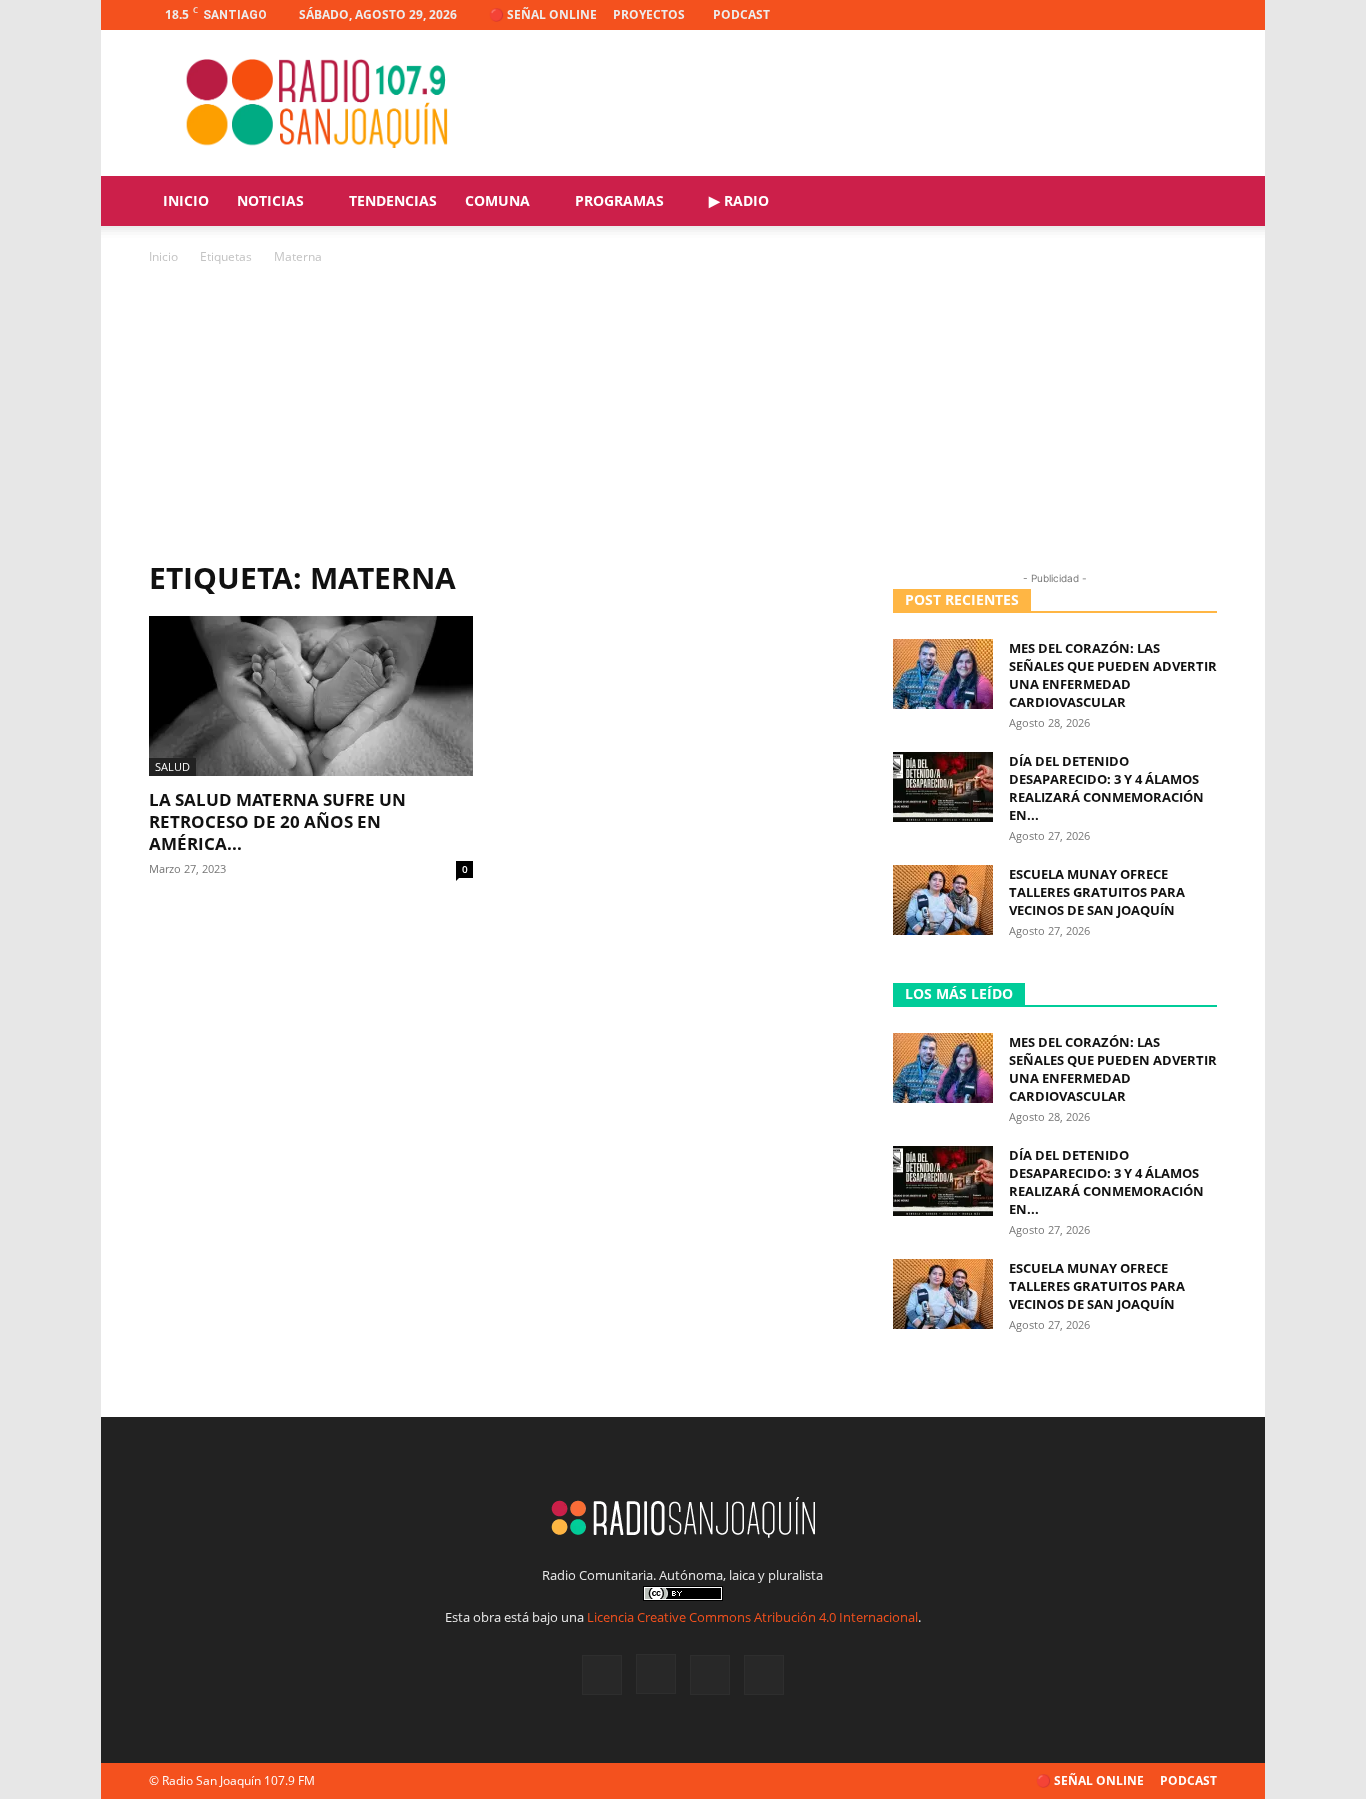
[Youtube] (1202, 15)
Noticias (270, 200)
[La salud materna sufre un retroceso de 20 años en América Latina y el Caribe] (311, 696)
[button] (1193, 202)
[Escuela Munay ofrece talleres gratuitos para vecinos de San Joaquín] (943, 900)
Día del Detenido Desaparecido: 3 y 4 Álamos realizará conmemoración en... (1106, 788)
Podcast (741, 14)
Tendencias (393, 200)
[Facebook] (1103, 15)
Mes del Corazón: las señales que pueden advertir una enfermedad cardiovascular (1113, 675)
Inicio (186, 200)
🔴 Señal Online (543, 14)
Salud (172, 766)
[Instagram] (1136, 15)
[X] (1169, 15)
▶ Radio (739, 200)
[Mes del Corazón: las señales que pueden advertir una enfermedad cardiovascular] (943, 674)
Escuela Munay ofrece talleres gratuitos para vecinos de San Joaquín (1097, 892)
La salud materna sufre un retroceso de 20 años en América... (277, 821)
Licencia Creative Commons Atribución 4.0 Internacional (752, 1617)
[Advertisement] (683, 418)
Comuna (497, 200)
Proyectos (649, 14)
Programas (619, 200)
